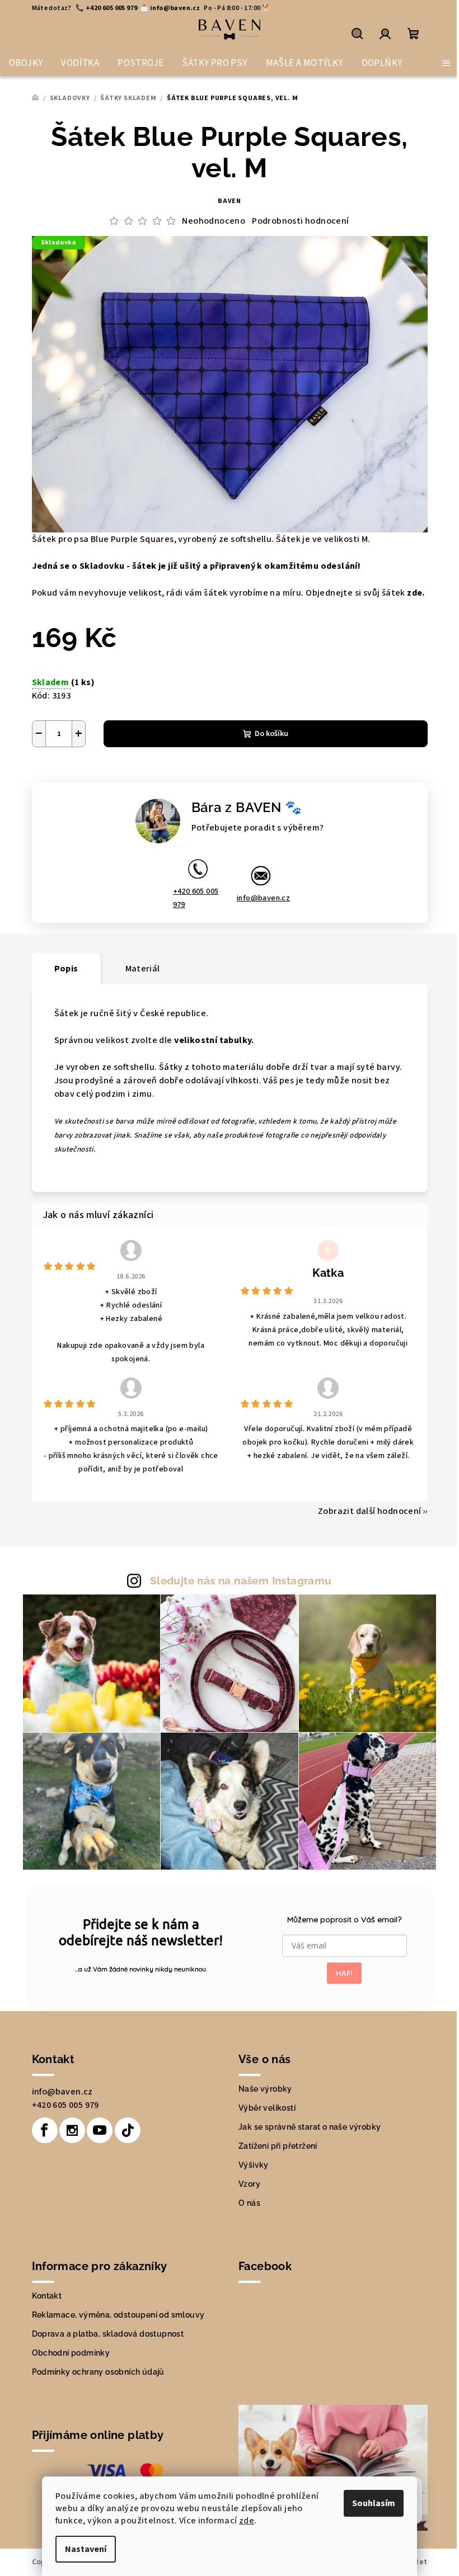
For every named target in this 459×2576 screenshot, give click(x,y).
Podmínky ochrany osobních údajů (98, 2372)
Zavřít (129, 774)
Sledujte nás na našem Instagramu (241, 1580)
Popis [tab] (66, 969)
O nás (249, 2203)
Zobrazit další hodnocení (370, 1511)
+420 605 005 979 (196, 898)
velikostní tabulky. (214, 1040)
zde (247, 2521)
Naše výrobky (265, 2089)
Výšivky (254, 2165)
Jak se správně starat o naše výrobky (310, 2127)
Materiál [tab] (143, 969)
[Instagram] (72, 2130)
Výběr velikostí (267, 2108)
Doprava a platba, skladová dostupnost (108, 2334)
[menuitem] (26, 63)
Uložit (55, 774)
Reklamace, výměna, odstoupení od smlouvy (118, 2315)
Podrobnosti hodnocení (300, 221)
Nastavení (86, 2549)
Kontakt (47, 2296)
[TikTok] (128, 2130)
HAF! (344, 1973)
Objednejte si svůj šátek (365, 593)
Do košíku (271, 734)
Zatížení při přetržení (278, 2146)
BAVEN (230, 201)
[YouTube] (100, 2130)
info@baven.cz (263, 898)
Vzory (249, 2184)
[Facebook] (45, 2130)
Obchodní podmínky (71, 2353)
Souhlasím (374, 2503)
